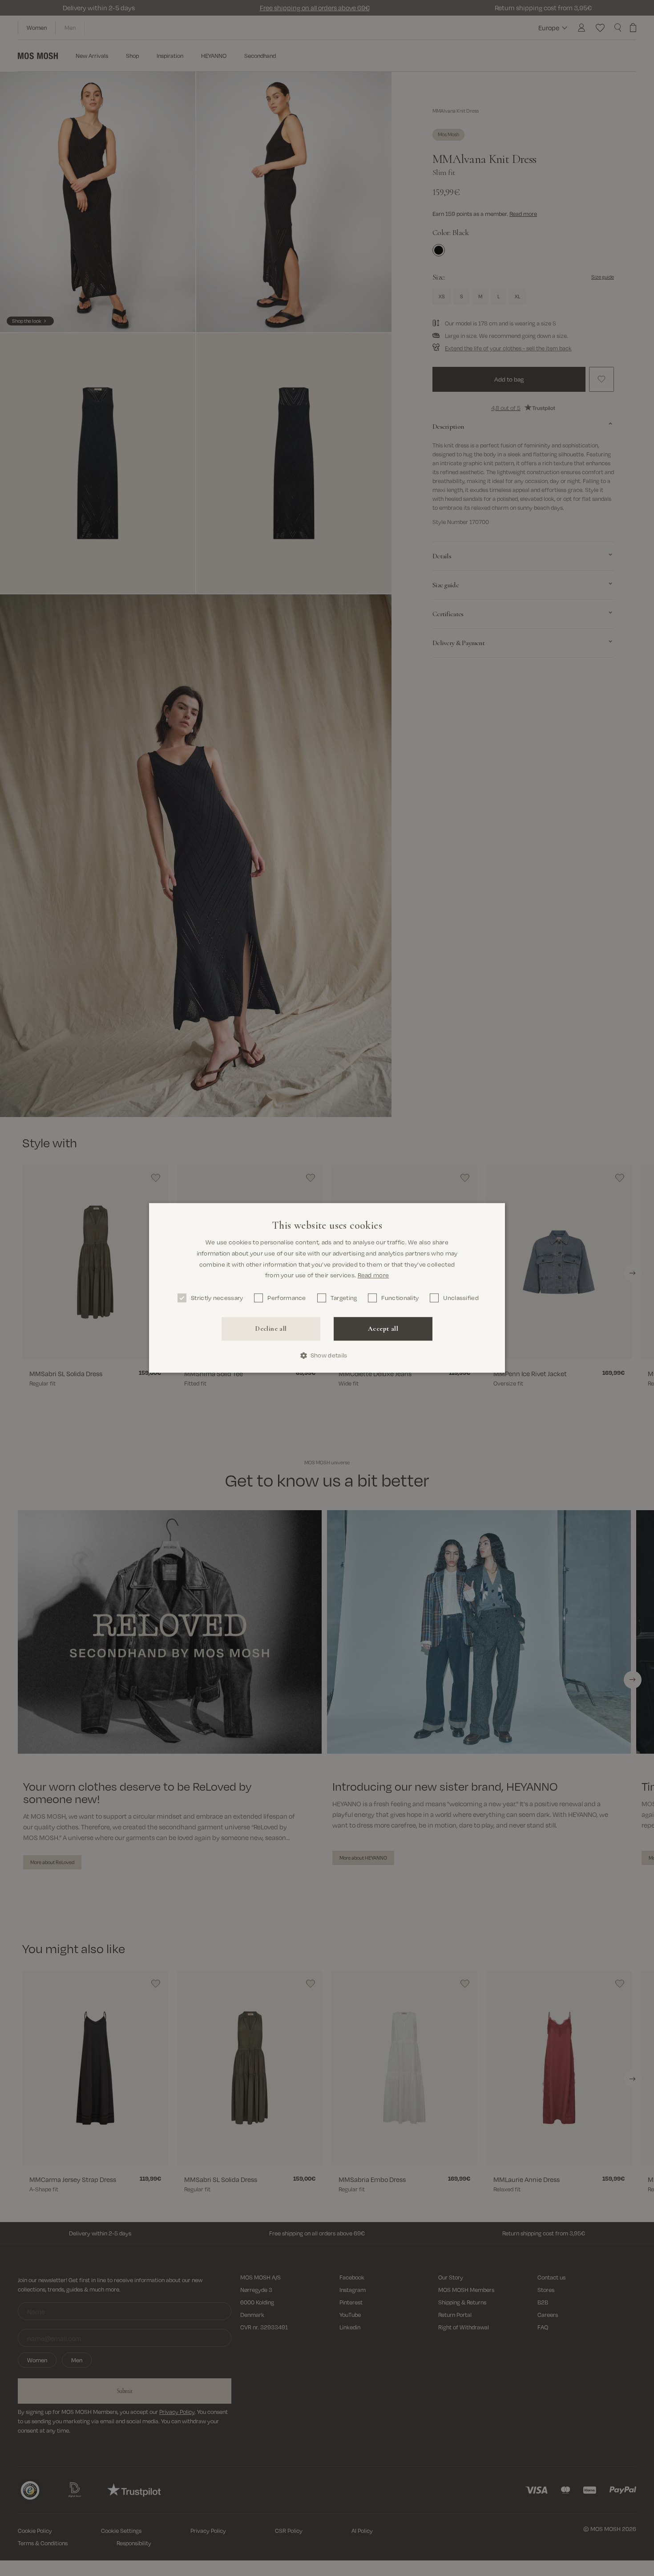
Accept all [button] (383, 1329)
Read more (373, 1275)
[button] (327, 1355)
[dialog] (327, 1288)
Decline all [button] (271, 1329)
